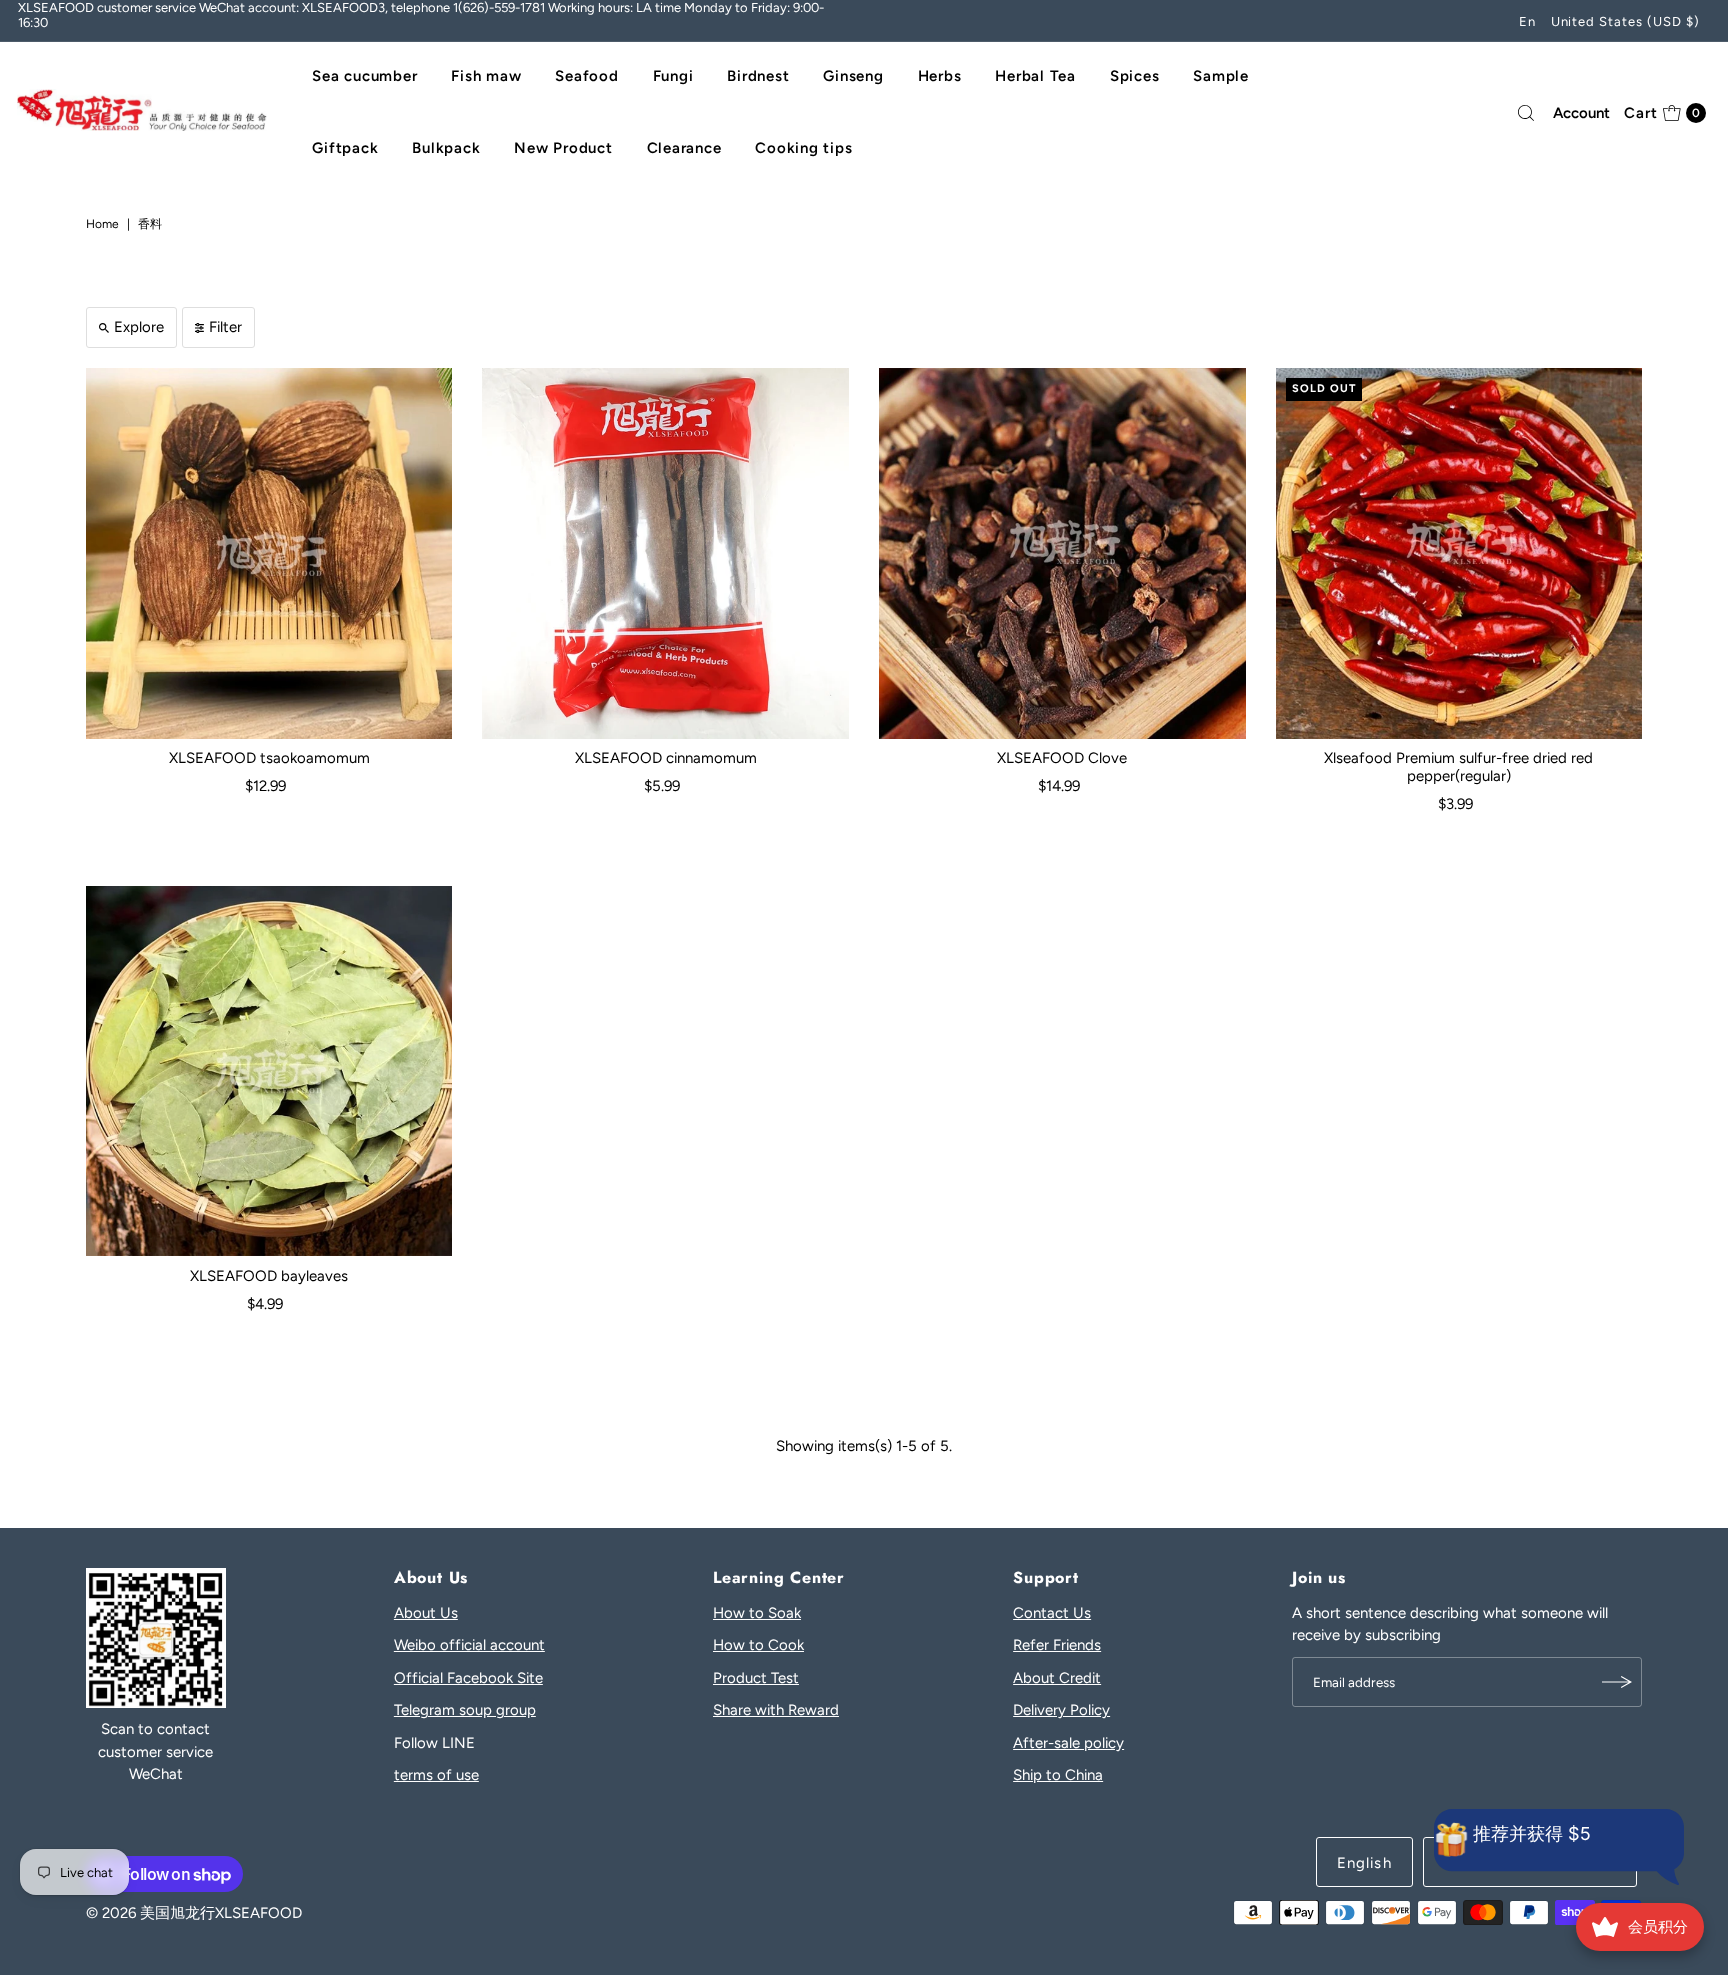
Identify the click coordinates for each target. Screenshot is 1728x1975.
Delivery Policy (1061, 1710)
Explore (139, 327)
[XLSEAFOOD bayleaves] (269, 1071)
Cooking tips (803, 148)
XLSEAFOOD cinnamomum (666, 758)
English (1364, 1863)
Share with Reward (776, 1710)
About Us (426, 1613)
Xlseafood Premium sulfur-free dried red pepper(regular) (1458, 767)
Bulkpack (446, 148)
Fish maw (486, 76)
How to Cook (758, 1645)
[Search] (1526, 113)
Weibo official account (469, 1645)
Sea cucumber (364, 76)
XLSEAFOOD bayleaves (269, 1276)
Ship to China (1058, 1775)
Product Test (756, 1678)
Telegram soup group (465, 1710)
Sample (1221, 76)
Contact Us (1052, 1613)
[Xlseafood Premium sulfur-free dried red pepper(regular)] (1459, 553)
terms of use (436, 1775)
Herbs (940, 76)
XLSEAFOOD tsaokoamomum (269, 758)
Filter (225, 327)
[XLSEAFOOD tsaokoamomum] (269, 553)
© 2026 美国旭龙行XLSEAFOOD (194, 1913)
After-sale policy (1068, 1743)
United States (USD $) (1625, 21)
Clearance (684, 148)
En (1527, 21)
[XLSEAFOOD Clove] (1062, 553)
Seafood (586, 76)
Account (1581, 113)
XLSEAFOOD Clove (1062, 758)
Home (102, 224)
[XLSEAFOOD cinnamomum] (665, 553)
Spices (1135, 76)
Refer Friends (1057, 1645)
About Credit (1057, 1678)
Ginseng (853, 76)
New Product (563, 148)
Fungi (673, 76)
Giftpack (345, 148)
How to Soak (757, 1613)
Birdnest (758, 76)
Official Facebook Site (468, 1678)
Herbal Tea (1035, 76)
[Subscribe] (1617, 1682)
